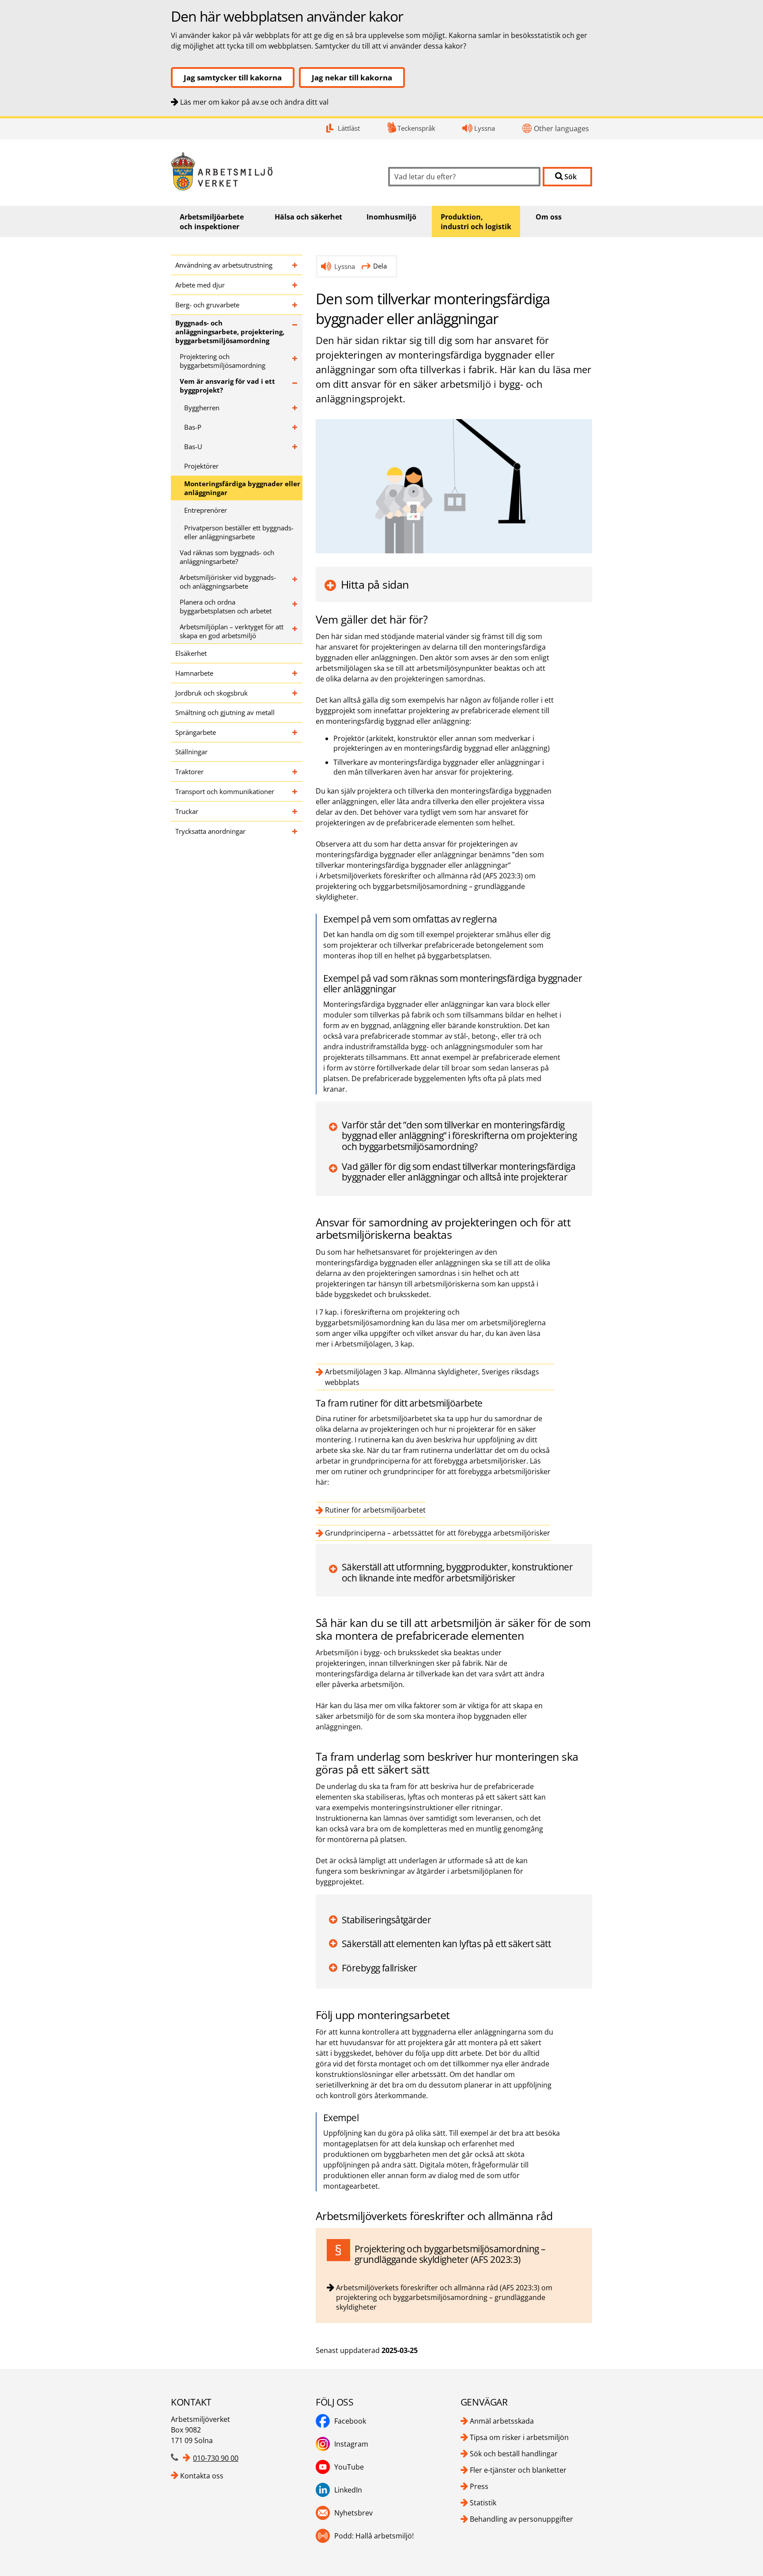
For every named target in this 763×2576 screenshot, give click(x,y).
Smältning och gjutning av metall (225, 712)
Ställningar (191, 752)
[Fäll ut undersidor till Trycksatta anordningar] (295, 831)
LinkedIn (348, 2490)
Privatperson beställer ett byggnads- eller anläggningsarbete (239, 532)
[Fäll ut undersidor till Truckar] (295, 811)
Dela (380, 266)
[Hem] (273, 172)
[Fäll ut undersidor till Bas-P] (295, 427)
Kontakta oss (202, 2476)
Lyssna (485, 128)
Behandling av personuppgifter (521, 2519)
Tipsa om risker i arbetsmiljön (519, 2437)
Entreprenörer (206, 510)
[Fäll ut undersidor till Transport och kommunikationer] (295, 791)
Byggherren (202, 408)
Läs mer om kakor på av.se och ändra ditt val (254, 102)
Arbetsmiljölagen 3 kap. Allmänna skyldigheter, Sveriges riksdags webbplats (432, 1377)
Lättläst (349, 128)
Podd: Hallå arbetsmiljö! (374, 2536)
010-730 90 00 (216, 2458)
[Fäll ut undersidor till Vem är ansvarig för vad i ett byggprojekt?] (295, 386)
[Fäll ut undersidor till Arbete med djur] (295, 285)
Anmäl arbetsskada (502, 2421)
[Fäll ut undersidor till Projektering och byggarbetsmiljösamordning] (295, 361)
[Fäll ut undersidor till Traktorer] (295, 772)
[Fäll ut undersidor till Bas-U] (295, 446)
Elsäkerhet (191, 653)
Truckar (187, 811)
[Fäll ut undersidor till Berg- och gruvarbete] (295, 305)
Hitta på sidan (375, 584)
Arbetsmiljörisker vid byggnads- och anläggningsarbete (228, 582)
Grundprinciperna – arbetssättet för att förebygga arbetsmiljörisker (438, 1533)
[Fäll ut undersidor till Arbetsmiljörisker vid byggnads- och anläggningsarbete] (295, 582)
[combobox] (464, 177)
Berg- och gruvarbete (207, 305)
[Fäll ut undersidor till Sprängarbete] (295, 732)
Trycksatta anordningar (210, 831)
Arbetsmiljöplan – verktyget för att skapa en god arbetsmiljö (232, 631)
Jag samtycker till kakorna (233, 78)
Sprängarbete (196, 732)
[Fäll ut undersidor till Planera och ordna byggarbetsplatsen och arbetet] (295, 606)
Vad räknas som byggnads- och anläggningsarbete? (227, 557)
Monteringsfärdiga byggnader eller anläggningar (242, 488)
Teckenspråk (416, 128)
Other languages (561, 129)
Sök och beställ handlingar (514, 2454)
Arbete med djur (200, 285)
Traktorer (189, 772)
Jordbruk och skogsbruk (212, 693)
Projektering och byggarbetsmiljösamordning (223, 361)
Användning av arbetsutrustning (224, 265)
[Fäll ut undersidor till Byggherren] (295, 408)
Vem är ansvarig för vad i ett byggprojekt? (227, 386)
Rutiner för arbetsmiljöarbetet (375, 1510)
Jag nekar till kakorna (352, 78)
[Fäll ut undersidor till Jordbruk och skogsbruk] (295, 693)
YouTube (349, 2467)
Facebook (350, 2421)
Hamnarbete (194, 673)
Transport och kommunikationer (225, 791)
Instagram (351, 2444)
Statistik (483, 2503)
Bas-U (193, 446)
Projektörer (201, 466)
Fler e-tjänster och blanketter (518, 2470)
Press (479, 2486)
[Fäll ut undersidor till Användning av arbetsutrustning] (295, 265)
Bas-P (193, 427)
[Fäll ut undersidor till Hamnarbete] (295, 673)
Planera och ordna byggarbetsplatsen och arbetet (226, 606)
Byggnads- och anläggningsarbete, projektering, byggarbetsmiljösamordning (230, 332)
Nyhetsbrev (353, 2513)
